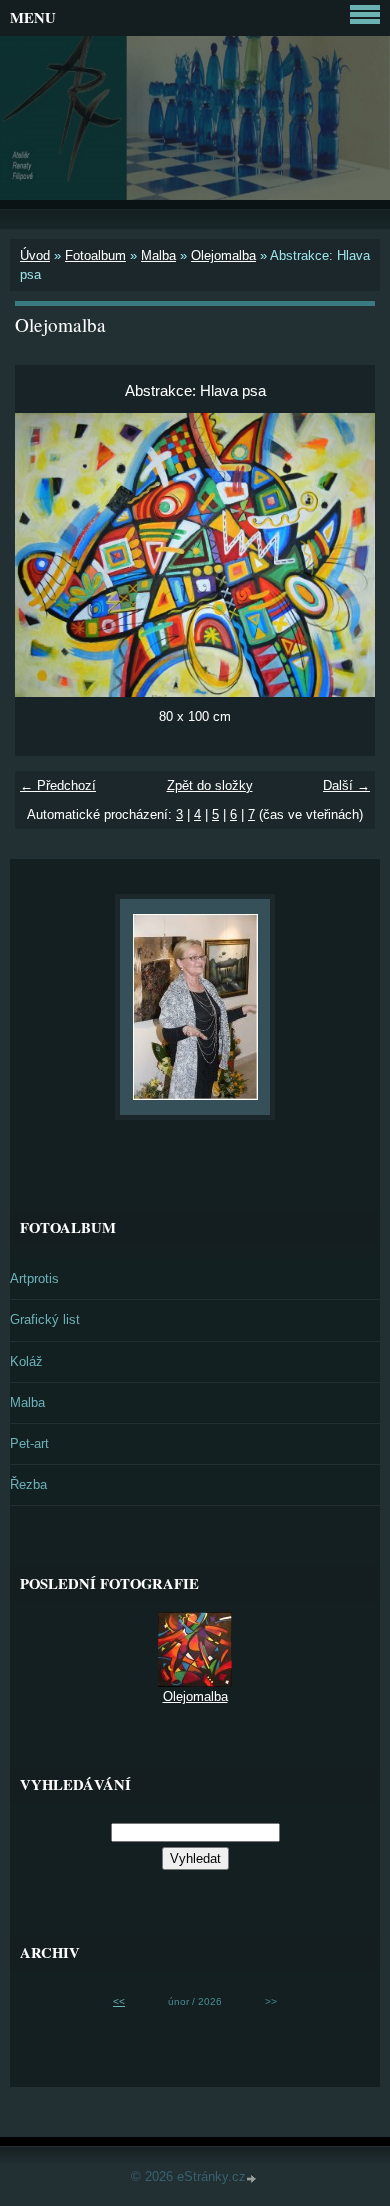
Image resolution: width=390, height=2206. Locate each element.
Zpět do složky (210, 785)
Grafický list (45, 1319)
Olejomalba (223, 255)
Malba (158, 255)
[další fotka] (342, 555)
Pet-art (29, 1443)
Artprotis (34, 1278)
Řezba (28, 1484)
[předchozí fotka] (47, 555)
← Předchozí (58, 785)
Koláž (26, 1361)
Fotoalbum (95, 255)
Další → (346, 785)
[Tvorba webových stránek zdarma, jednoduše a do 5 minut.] (253, 2178)
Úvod (35, 255)
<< (119, 2001)
